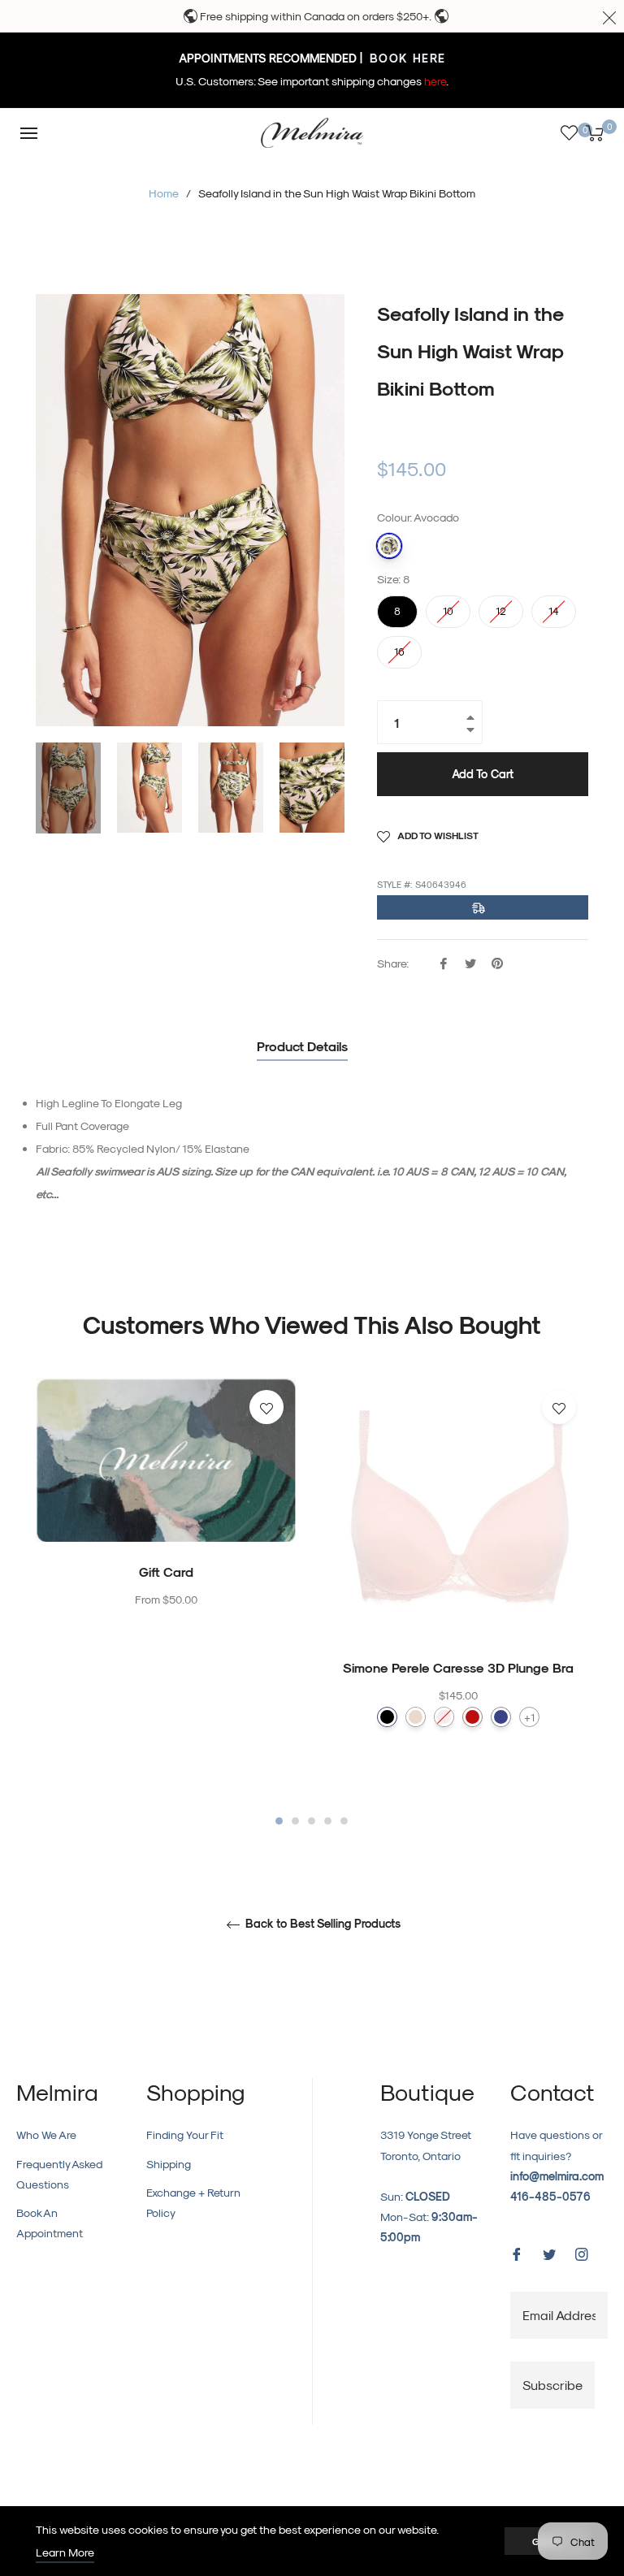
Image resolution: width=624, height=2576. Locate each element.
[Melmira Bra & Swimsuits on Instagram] (582, 2252)
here (435, 81)
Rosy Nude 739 (416, 1717)
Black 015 (387, 1717)
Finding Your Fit (185, 2134)
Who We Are (46, 2134)
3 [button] (312, 1821)
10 (448, 606)
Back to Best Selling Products (321, 1924)
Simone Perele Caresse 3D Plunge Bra (458, 1667)
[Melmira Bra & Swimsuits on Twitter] (549, 2252)
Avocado (389, 546)
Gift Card (166, 1572)
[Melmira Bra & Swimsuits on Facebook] (517, 2252)
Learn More (65, 2552)
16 (400, 647)
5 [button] (344, 1821)
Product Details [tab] (302, 1046)
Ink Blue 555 (501, 1717)
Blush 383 (444, 1717)
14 (554, 606)
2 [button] (295, 1821)
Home (164, 193)
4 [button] (328, 1821)
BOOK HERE (406, 58)
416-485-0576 (550, 2196)
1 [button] (279, 1821)
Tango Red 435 (472, 1717)
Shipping (169, 2164)
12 (501, 606)
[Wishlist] (569, 133)
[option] (166, 1526)
